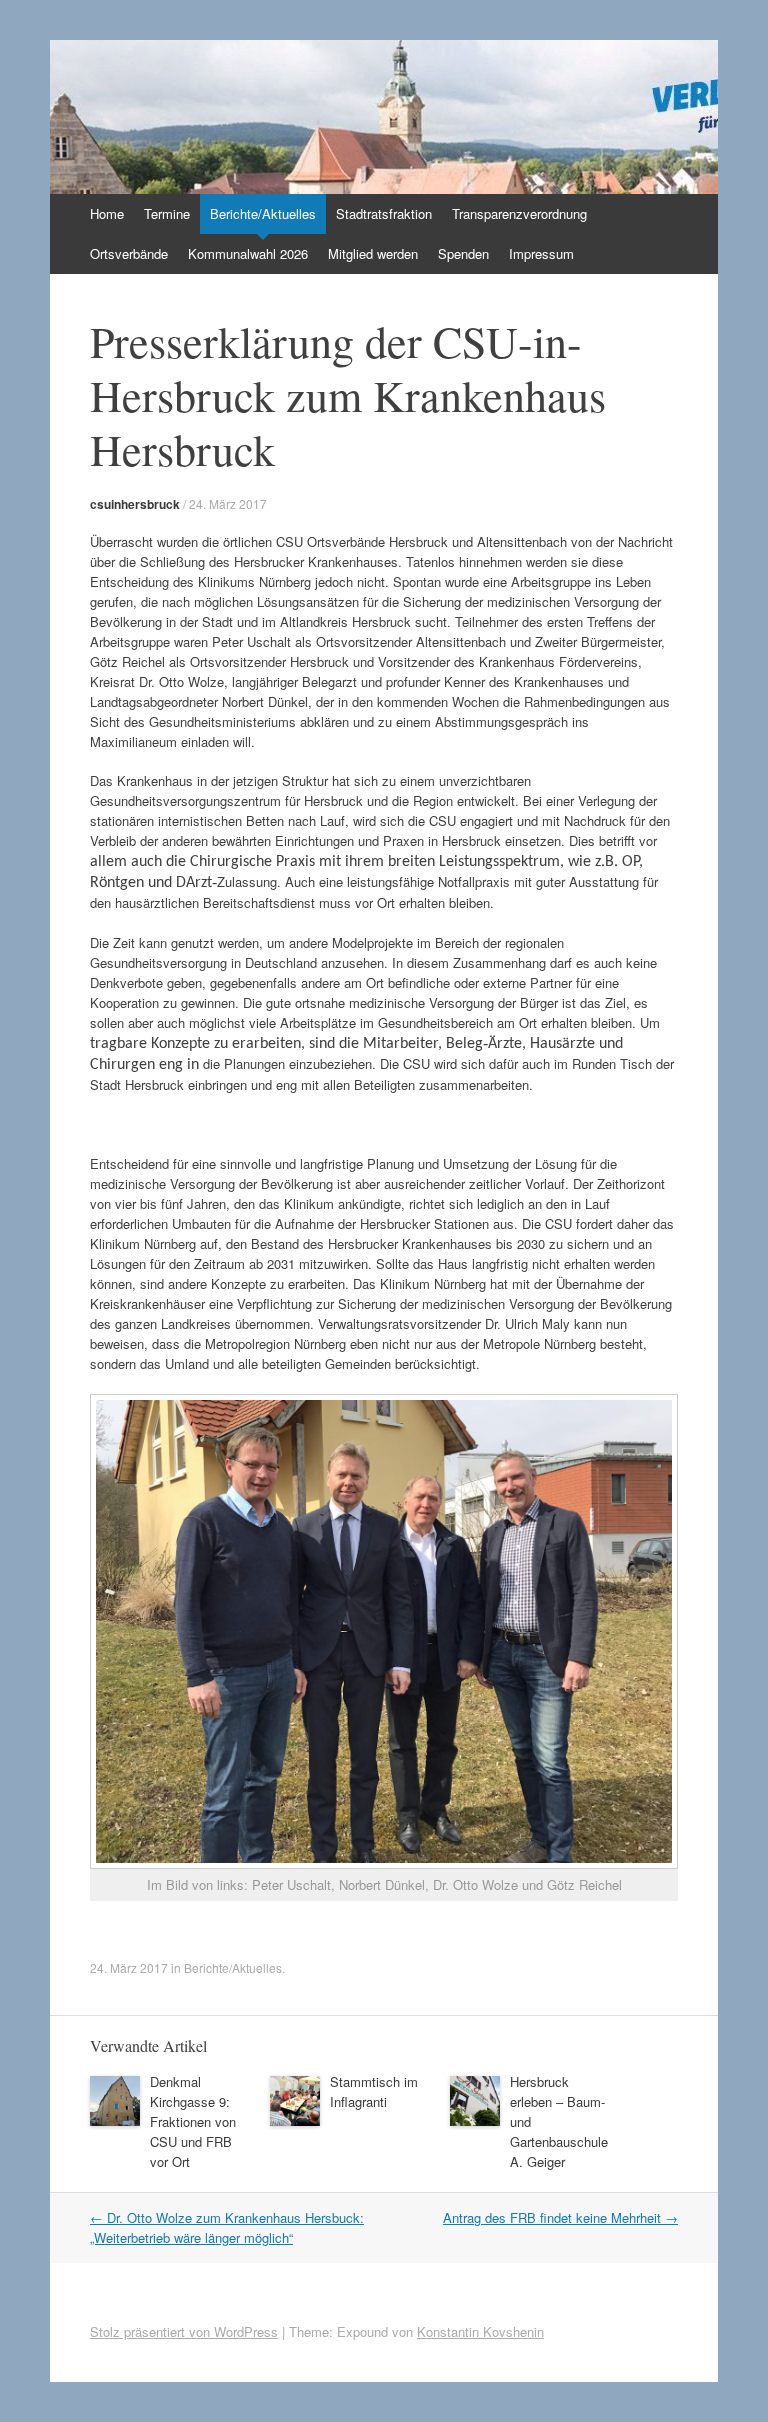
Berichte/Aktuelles (263, 213)
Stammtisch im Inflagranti (374, 2091)
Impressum (541, 253)
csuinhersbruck (135, 504)
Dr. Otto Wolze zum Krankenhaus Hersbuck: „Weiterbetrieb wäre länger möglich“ (227, 2227)
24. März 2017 (228, 503)
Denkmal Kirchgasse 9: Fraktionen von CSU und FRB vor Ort (193, 2121)
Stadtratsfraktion (384, 213)
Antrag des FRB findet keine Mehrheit (560, 2217)
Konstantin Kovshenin (480, 2331)
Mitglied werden (373, 253)
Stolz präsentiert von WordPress (184, 2331)
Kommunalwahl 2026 (248, 253)
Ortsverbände (129, 253)
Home (107, 213)
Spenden (463, 253)
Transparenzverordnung (519, 213)
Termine (167, 213)
